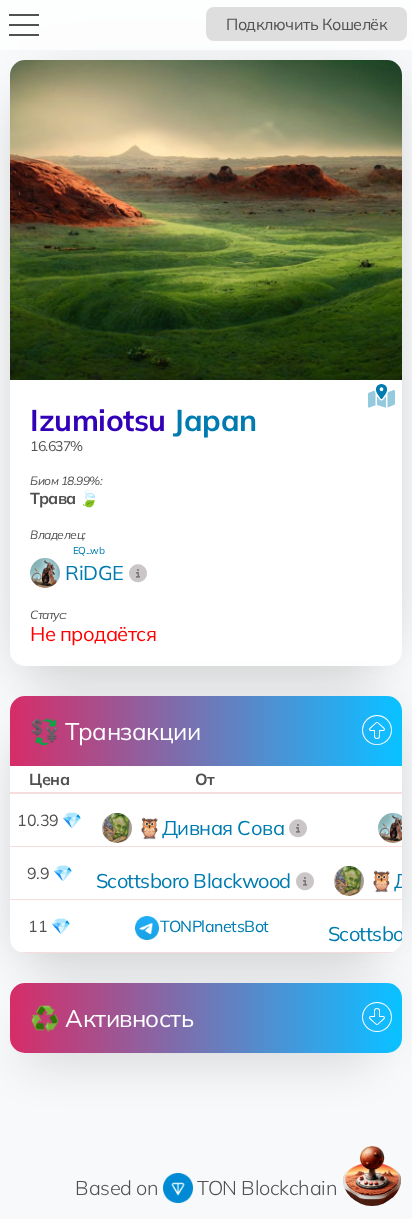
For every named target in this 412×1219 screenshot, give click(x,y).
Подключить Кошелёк (306, 24)
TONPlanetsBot (214, 926)
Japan (215, 420)
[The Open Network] (178, 1187)
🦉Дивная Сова (210, 827)
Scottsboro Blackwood (193, 880)
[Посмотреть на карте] (381, 396)
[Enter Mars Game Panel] (372, 1176)
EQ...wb (89, 550)
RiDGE (94, 572)
